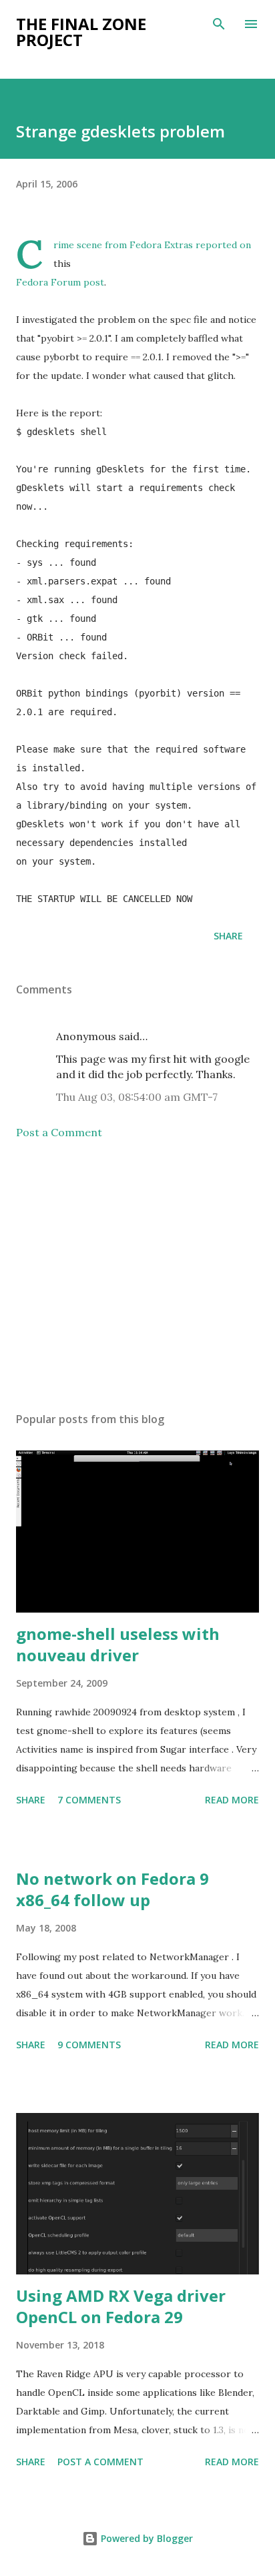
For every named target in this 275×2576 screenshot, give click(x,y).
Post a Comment (59, 1132)
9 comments (89, 2045)
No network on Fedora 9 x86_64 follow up (112, 1889)
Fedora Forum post (60, 282)
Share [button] (228, 936)
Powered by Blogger (146, 2538)
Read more (232, 1800)
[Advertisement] (137, 1276)
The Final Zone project (81, 32)
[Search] (219, 24)
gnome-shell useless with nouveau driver (118, 1644)
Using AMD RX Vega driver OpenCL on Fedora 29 (121, 2306)
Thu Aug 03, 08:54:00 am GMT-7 (137, 1097)
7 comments (89, 1800)
